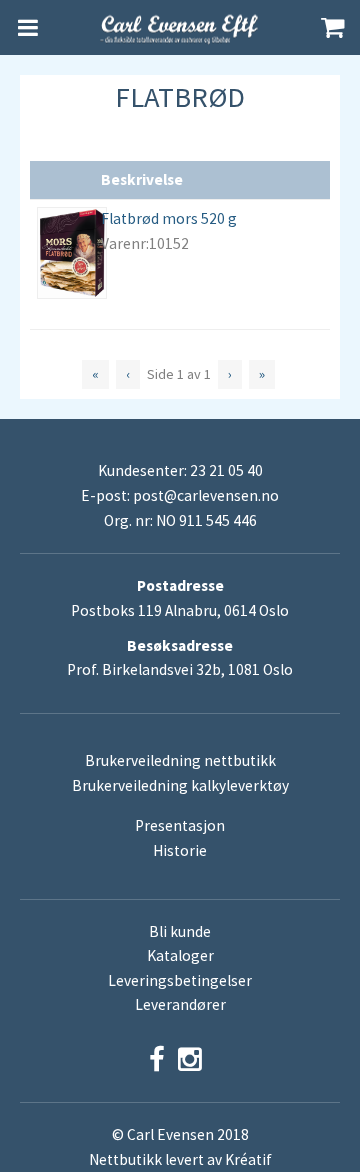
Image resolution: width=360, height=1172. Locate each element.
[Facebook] (157, 1059)
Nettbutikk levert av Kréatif (180, 1159)
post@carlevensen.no (206, 495)
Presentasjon (180, 825)
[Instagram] (190, 1059)
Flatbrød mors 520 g (169, 218)
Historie (180, 850)
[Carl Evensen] (180, 28)
